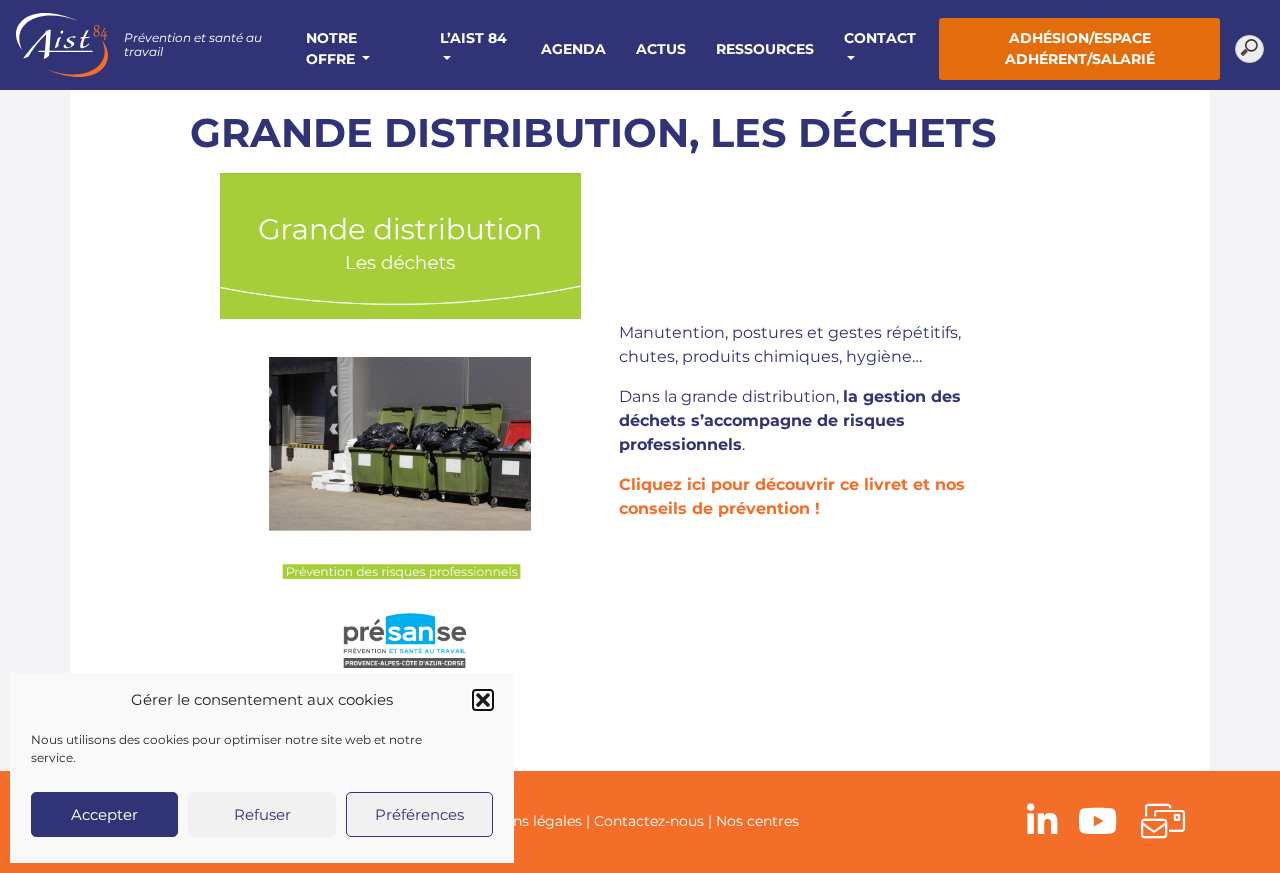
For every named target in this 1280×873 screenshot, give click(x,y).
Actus (661, 49)
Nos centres (757, 821)
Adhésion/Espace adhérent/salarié (1080, 48)
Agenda (573, 49)
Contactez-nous (649, 821)
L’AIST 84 (473, 38)
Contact (880, 38)
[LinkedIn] (1042, 822)
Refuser (262, 814)
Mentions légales (523, 821)
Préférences (419, 814)
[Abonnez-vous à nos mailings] (1163, 822)
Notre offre (332, 48)
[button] (483, 700)
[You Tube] (1097, 822)
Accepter (104, 814)
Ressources (765, 49)
